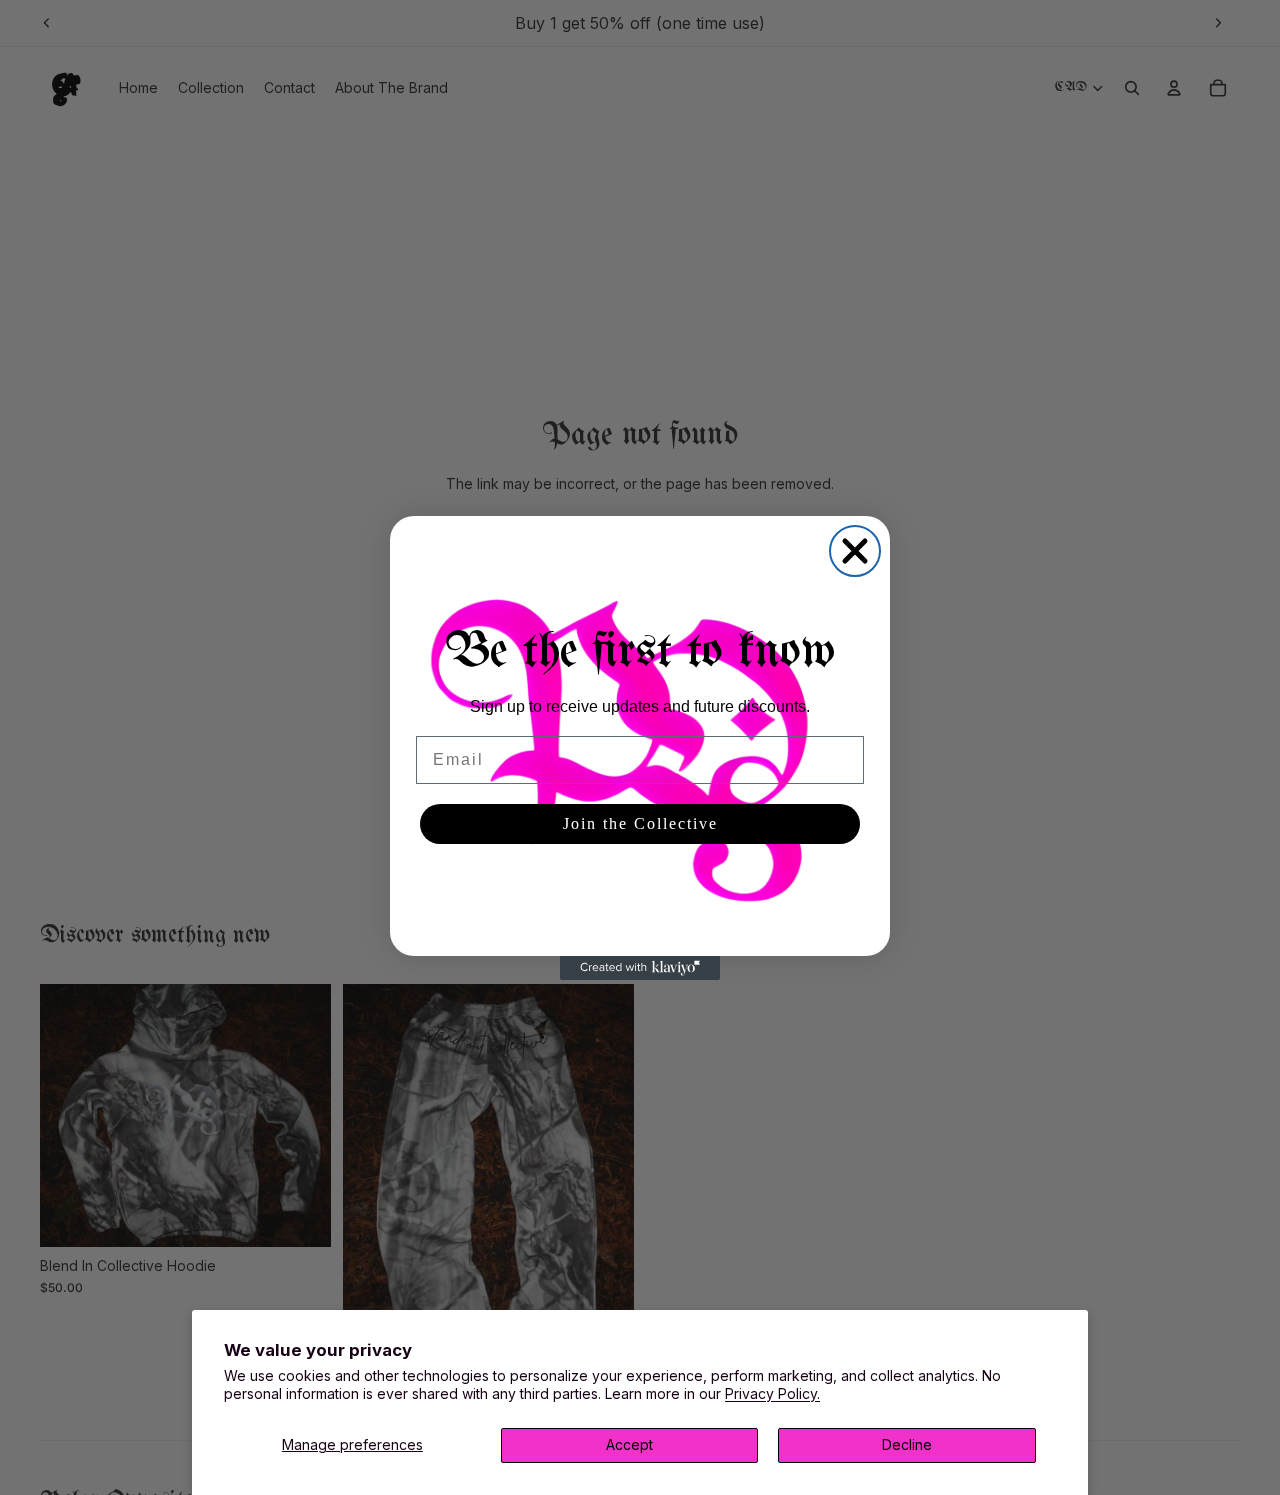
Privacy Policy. (772, 1393)
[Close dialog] (855, 551)
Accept (629, 1444)
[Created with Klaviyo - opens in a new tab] (640, 968)
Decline (907, 1444)
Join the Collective (640, 823)
